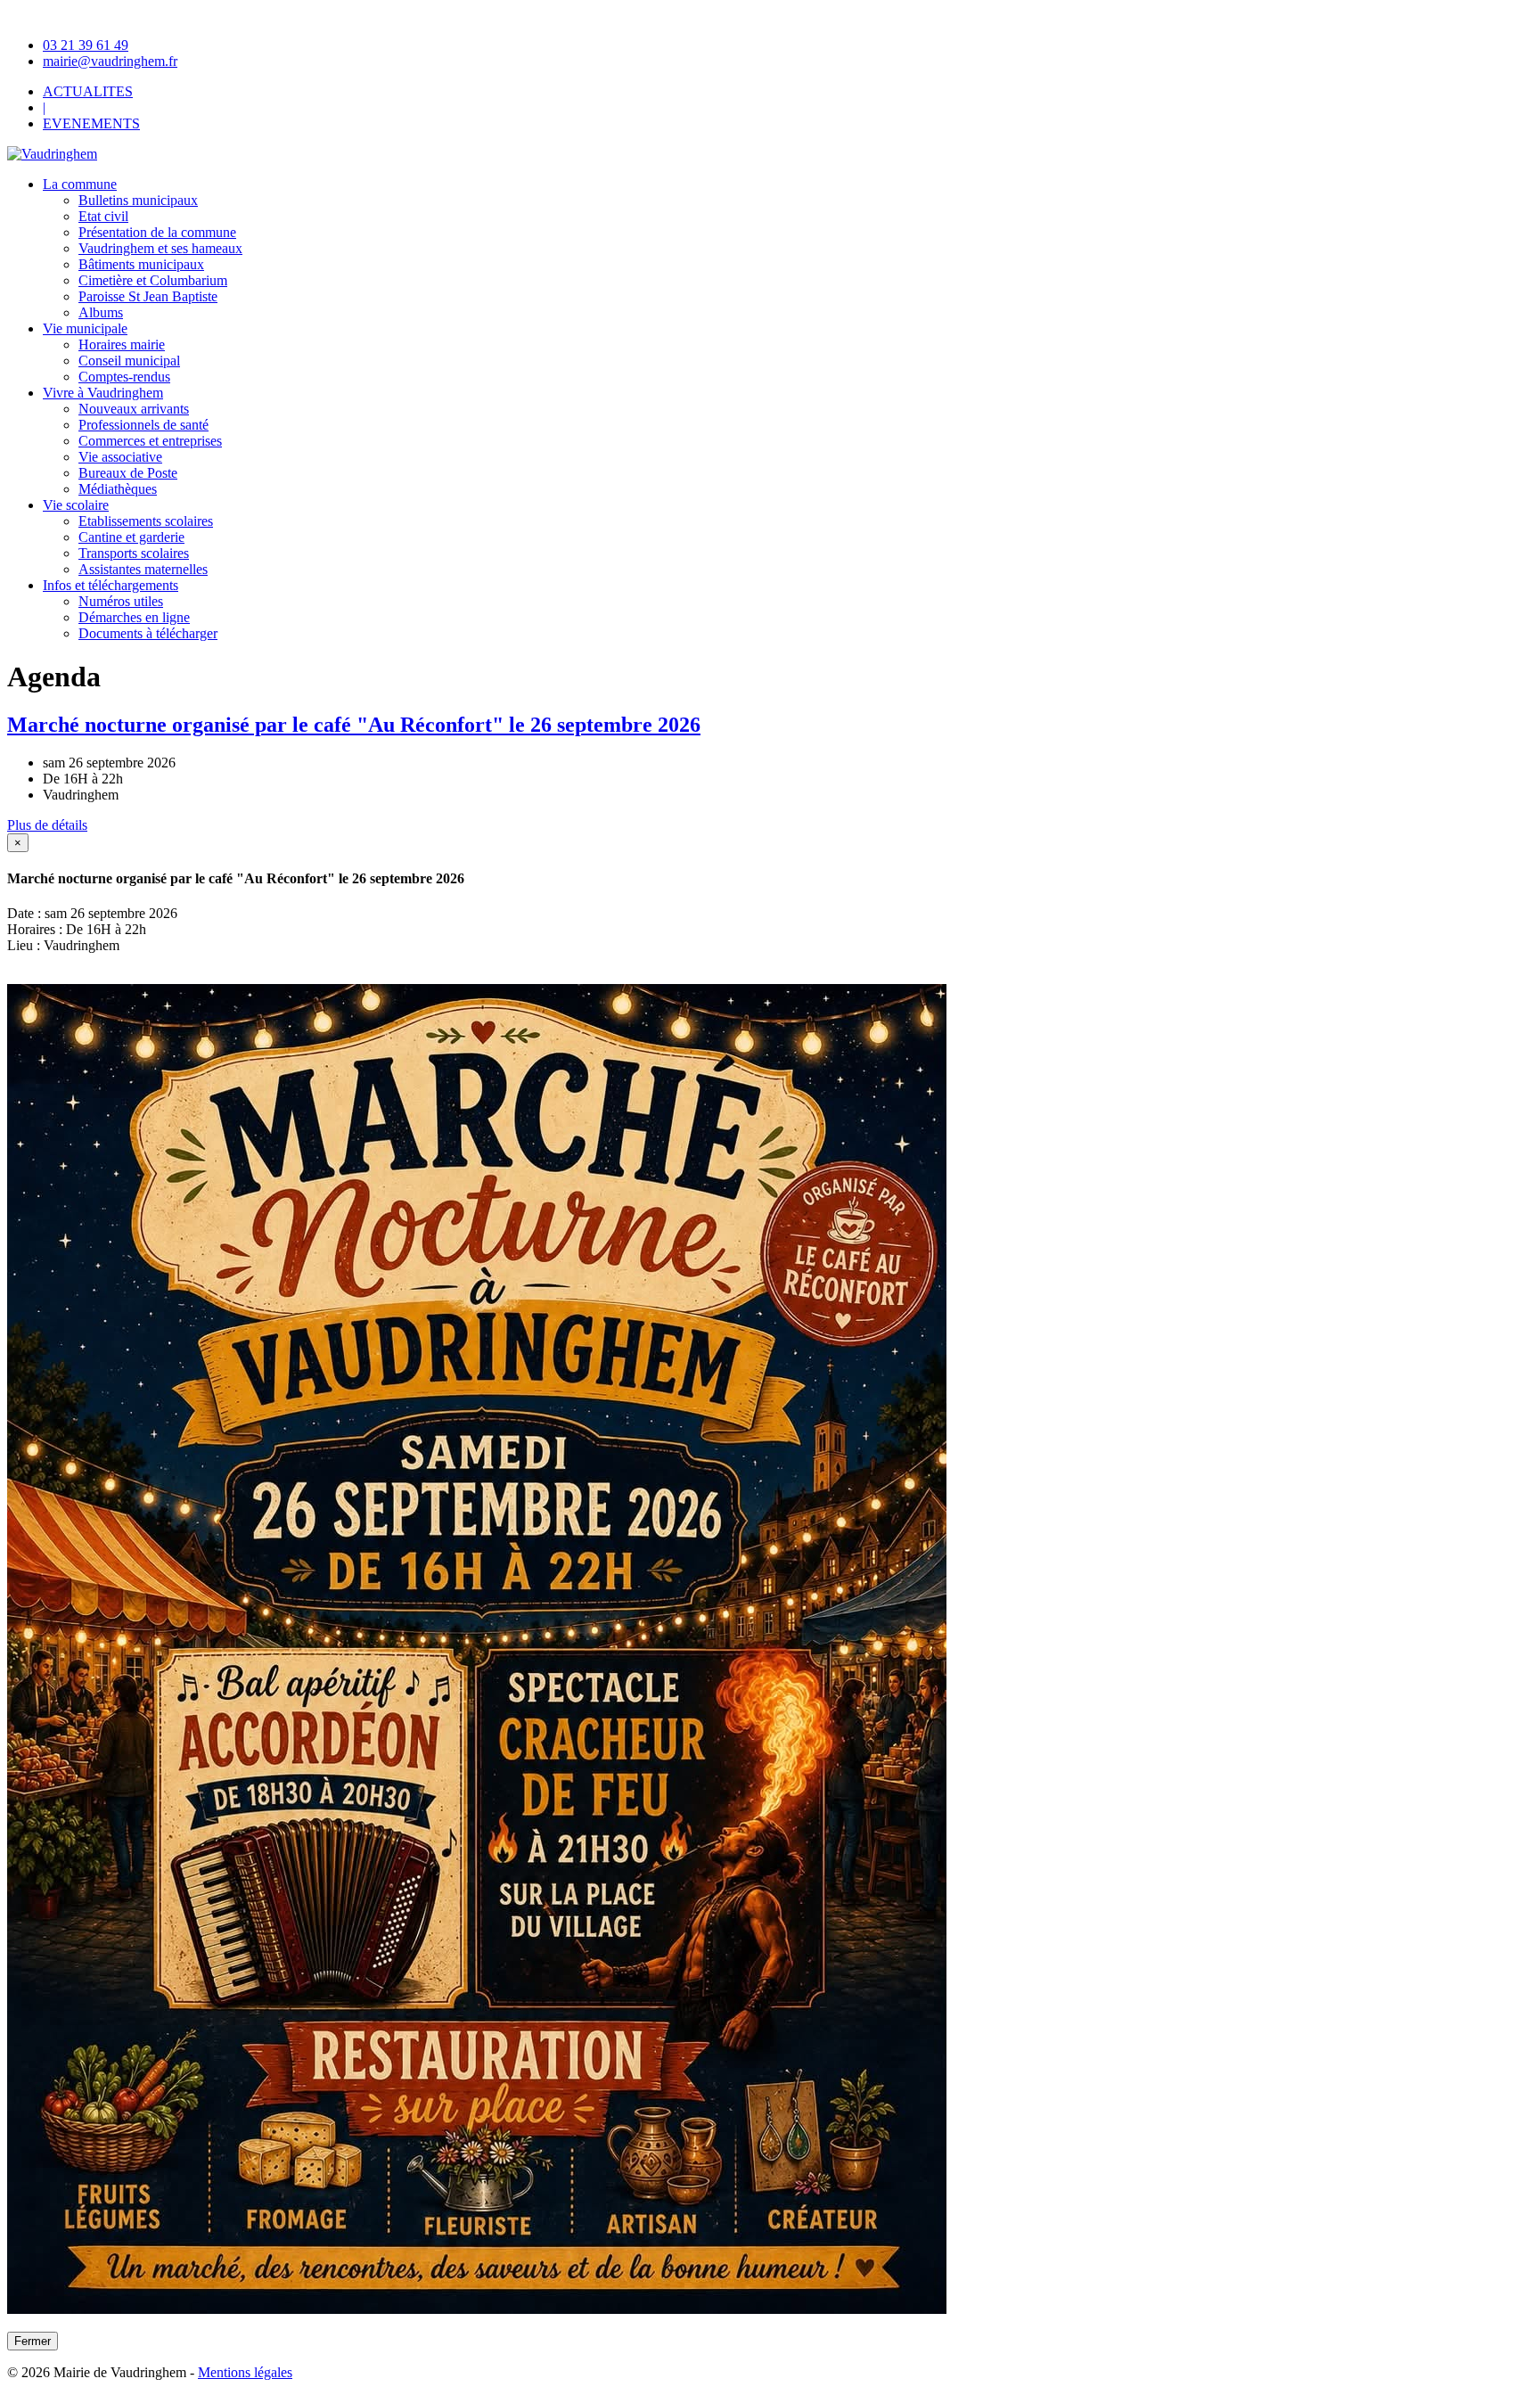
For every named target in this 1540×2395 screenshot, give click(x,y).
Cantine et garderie (131, 537)
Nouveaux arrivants (134, 409)
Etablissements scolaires (146, 521)
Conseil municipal (129, 361)
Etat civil (103, 216)
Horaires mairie (122, 344)
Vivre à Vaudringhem (103, 393)
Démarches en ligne (134, 617)
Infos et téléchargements (111, 585)
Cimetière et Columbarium (153, 280)
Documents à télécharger (148, 633)
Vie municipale (85, 328)
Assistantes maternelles (143, 569)
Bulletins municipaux (138, 200)
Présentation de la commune (157, 232)
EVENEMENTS (91, 123)
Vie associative (120, 457)
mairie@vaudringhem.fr (110, 61)
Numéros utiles (121, 601)
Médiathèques (118, 489)
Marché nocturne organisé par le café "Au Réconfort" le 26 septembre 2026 (354, 725)
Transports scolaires (134, 553)
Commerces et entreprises (150, 441)
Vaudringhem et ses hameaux (160, 248)
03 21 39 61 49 (86, 45)
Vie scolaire (76, 505)
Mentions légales (245, 2372)
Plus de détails (47, 825)
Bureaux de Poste (128, 473)
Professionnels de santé (143, 425)
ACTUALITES (88, 91)
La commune (80, 184)
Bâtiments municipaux (141, 264)
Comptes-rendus (124, 377)
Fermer (33, 2341)
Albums (101, 312)
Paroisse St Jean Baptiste (148, 296)
